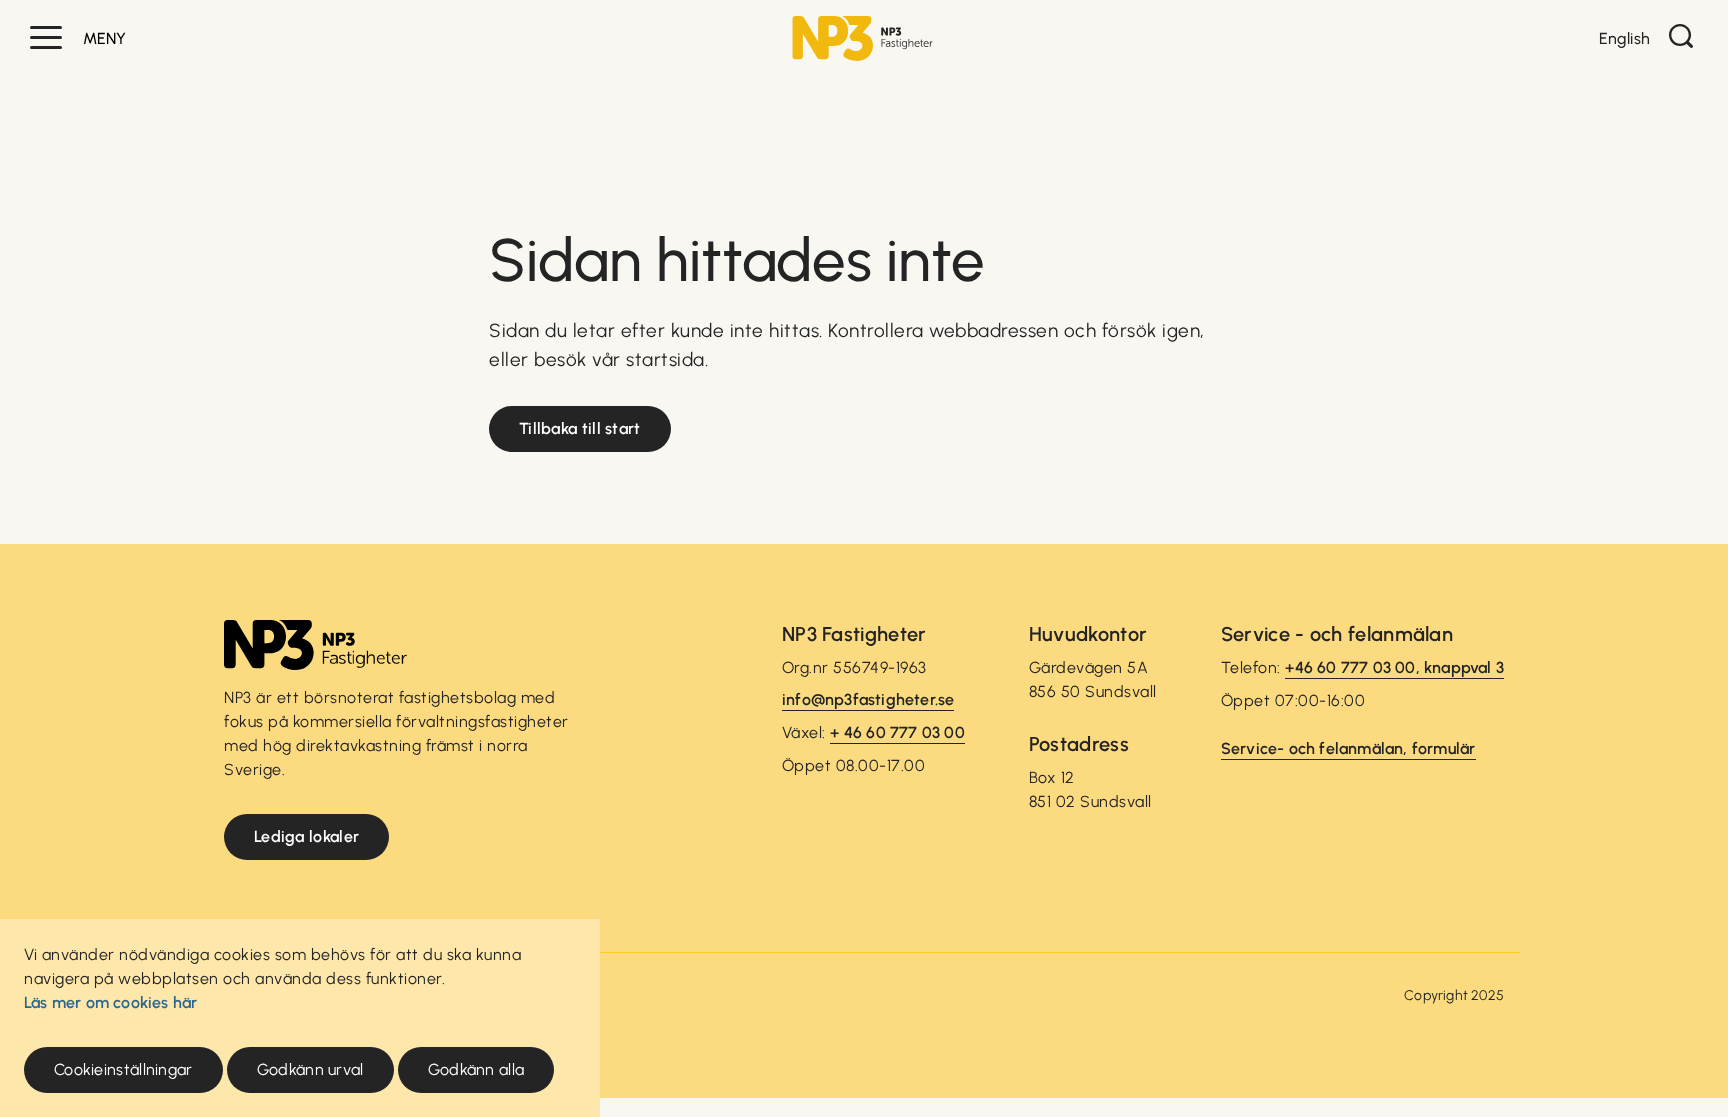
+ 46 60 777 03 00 (897, 732)
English (1624, 38)
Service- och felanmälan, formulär (1348, 748)
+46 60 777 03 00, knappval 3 (1394, 667)
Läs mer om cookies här (110, 1002)
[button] (46, 38)
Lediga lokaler (306, 836)
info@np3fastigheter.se (868, 699)
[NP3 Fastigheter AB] (862, 38)
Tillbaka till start (580, 428)
